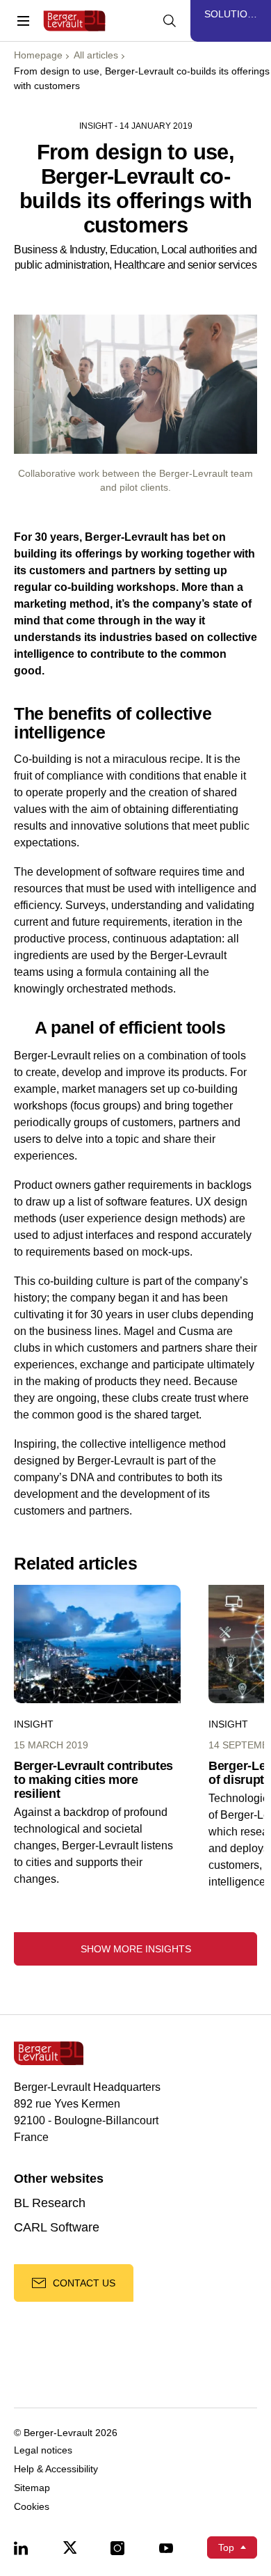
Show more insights (136, 1949)
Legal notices (43, 2450)
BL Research (50, 2203)
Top (226, 2547)
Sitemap (32, 2488)
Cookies (32, 2507)
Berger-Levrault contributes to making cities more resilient (93, 1780)
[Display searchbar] (170, 21)
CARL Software (57, 2228)
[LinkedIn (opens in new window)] (21, 2547)
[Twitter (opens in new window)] (69, 2547)
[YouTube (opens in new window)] (166, 2547)
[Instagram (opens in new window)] (117, 2547)
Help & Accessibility (56, 2469)
